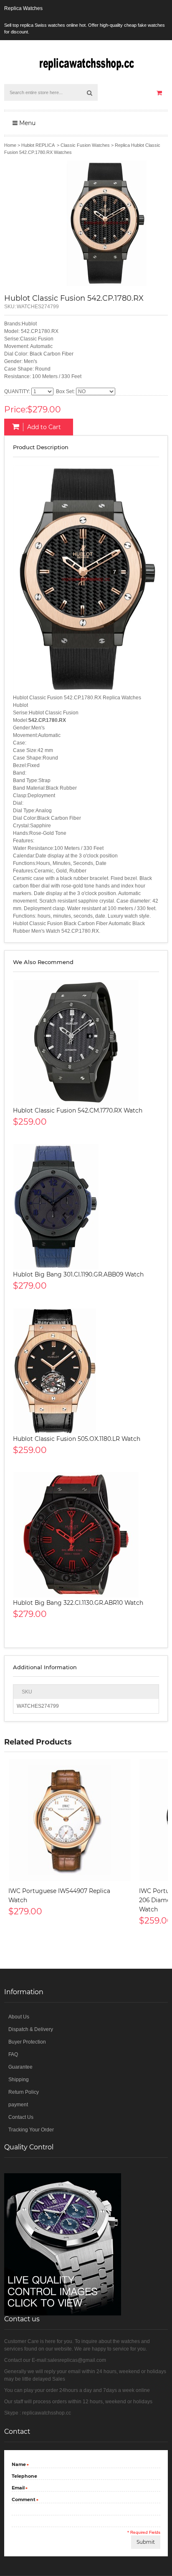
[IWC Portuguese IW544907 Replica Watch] (70, 1820)
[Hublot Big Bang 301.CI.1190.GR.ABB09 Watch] (86, 1207)
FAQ (13, 2054)
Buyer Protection (27, 2042)
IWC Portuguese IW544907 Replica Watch (59, 1896)
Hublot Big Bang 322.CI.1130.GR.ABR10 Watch (78, 1603)
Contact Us (21, 2117)
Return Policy (24, 2092)
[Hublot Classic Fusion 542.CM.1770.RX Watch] (86, 1043)
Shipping (19, 2080)
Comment (24, 2500)
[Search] (89, 92)
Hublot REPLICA (38, 145)
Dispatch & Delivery (31, 2029)
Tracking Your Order (31, 2130)
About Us (19, 2017)
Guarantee (20, 2067)
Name (19, 2465)
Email (18, 2488)
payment (18, 2105)
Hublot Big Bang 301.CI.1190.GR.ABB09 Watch (78, 1274)
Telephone (24, 2476)
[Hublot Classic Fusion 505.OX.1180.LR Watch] (86, 1371)
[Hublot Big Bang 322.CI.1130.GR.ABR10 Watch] (86, 1535)
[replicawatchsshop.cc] (86, 62)
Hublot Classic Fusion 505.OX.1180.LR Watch (77, 1439)
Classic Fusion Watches (85, 145)
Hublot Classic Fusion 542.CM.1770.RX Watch (78, 1110)
